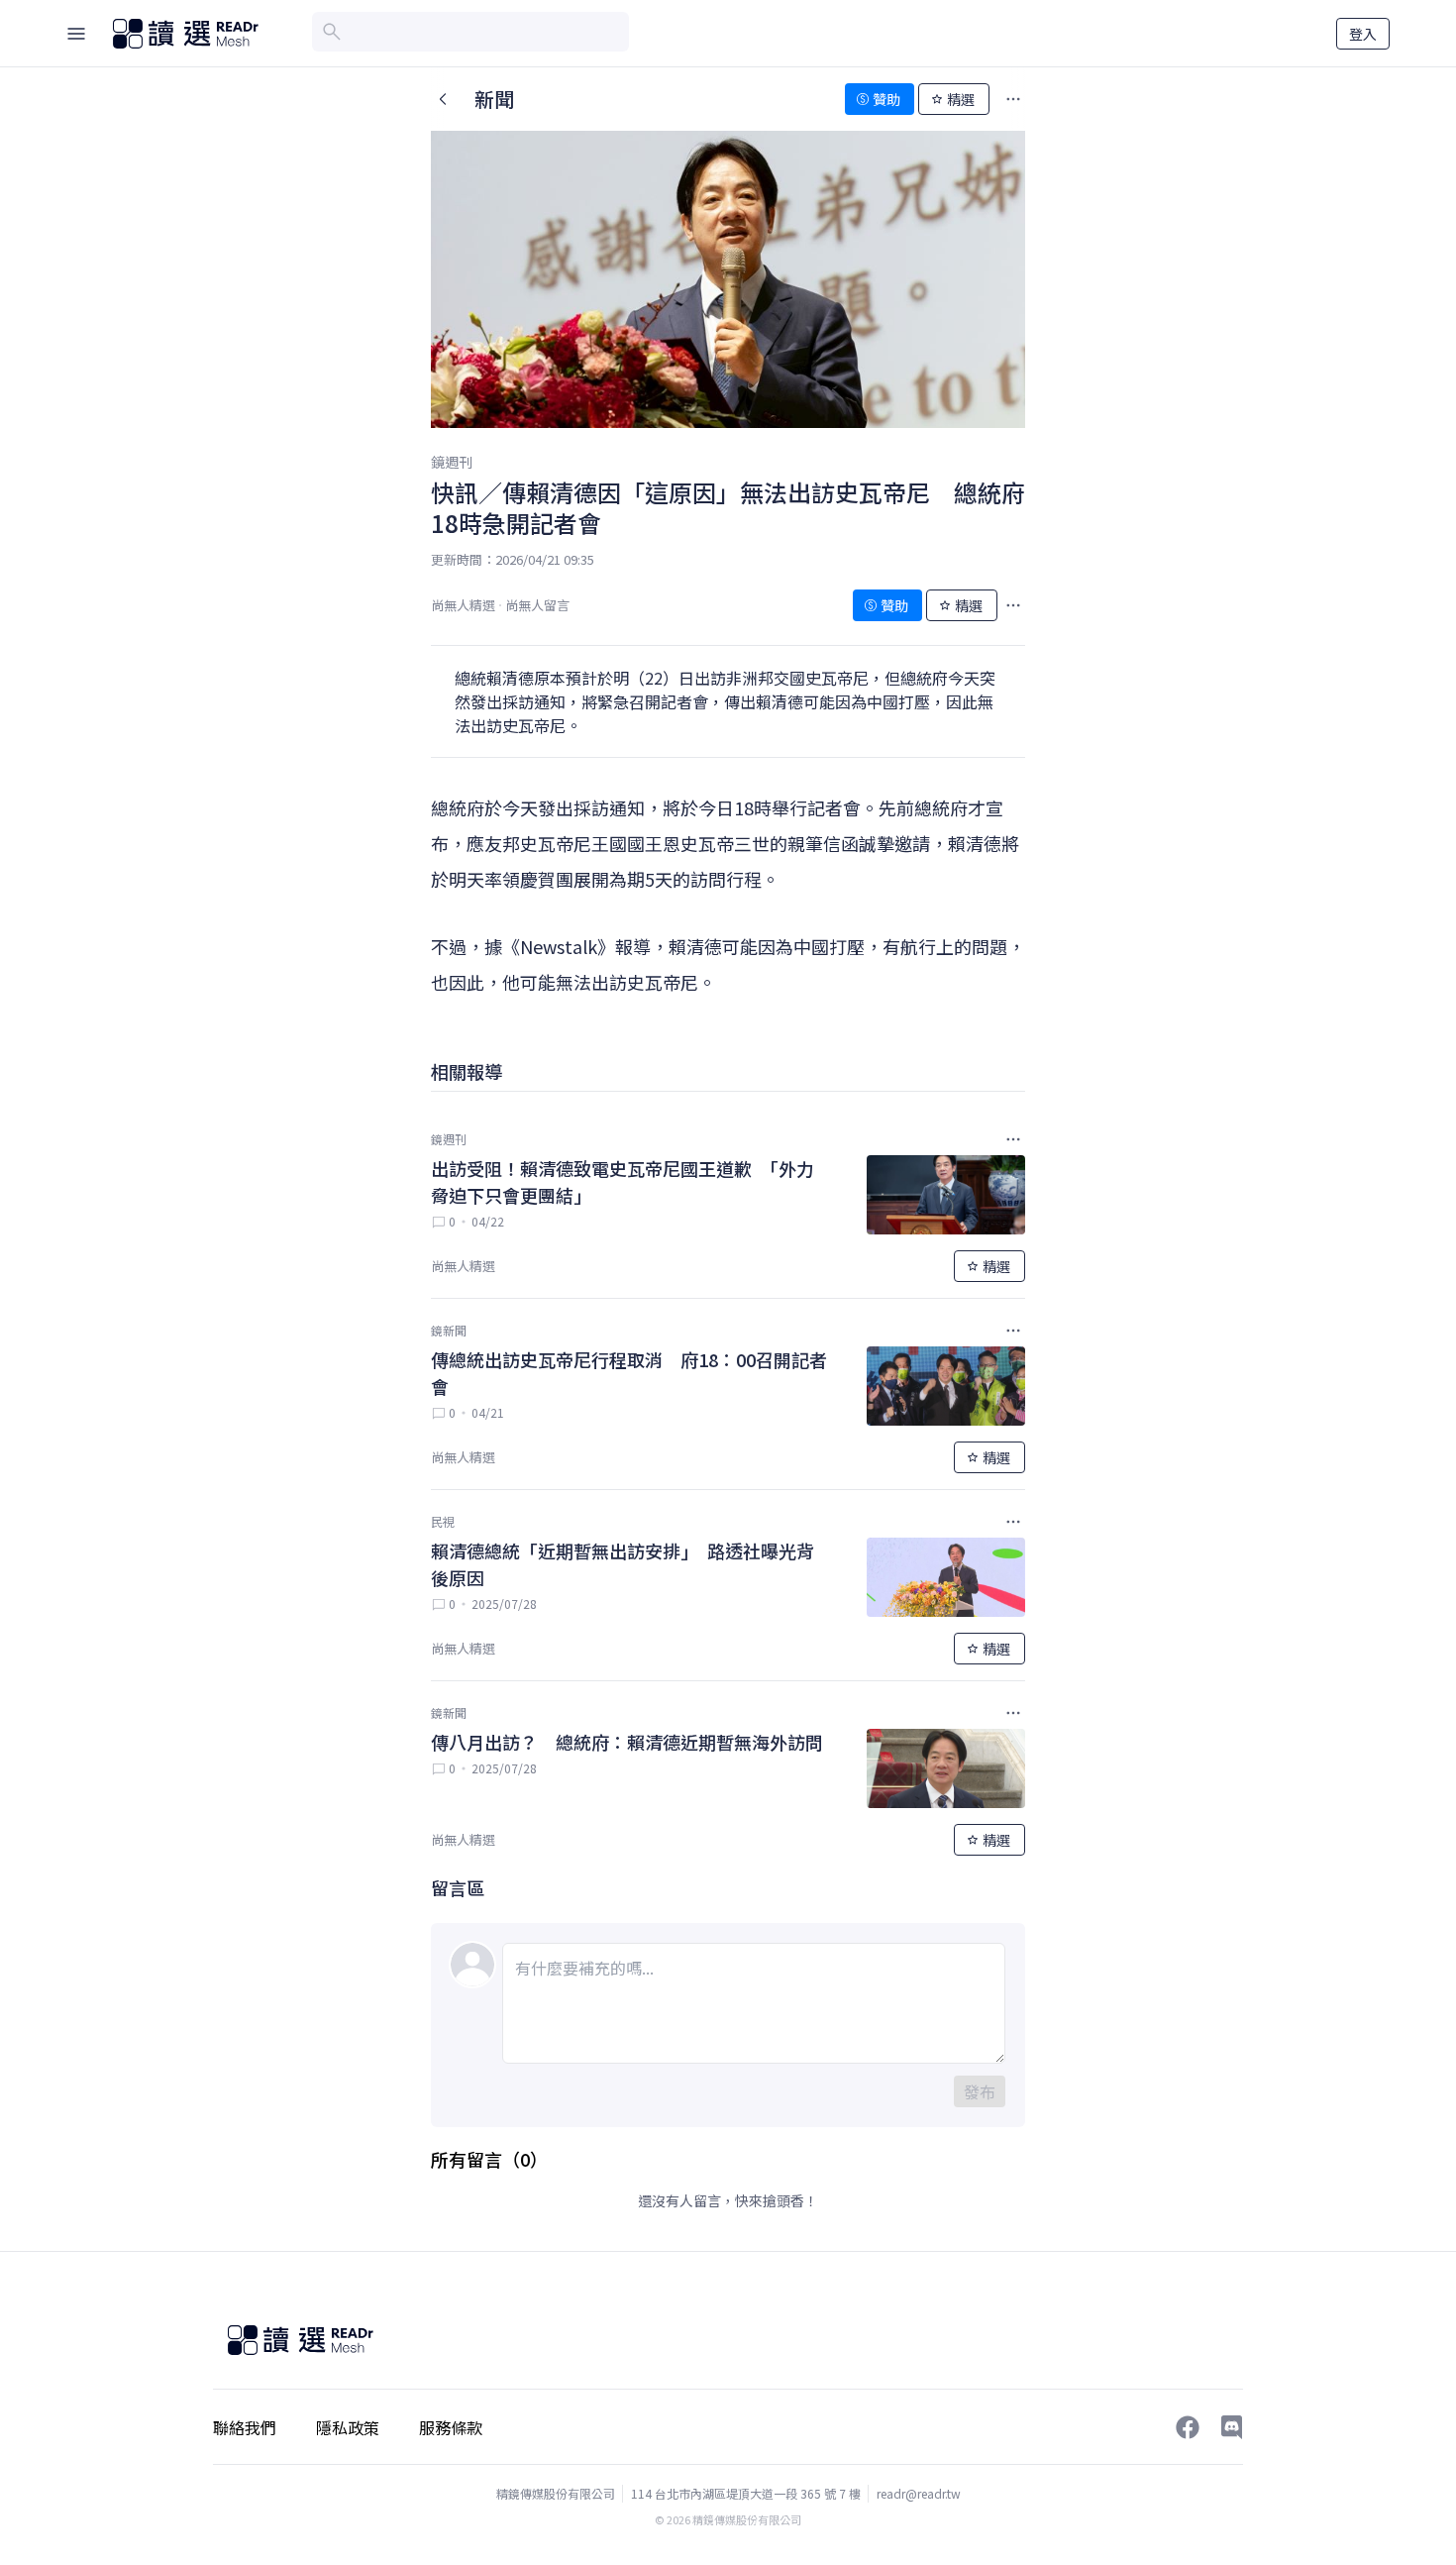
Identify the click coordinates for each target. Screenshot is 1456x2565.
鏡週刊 (452, 462)
